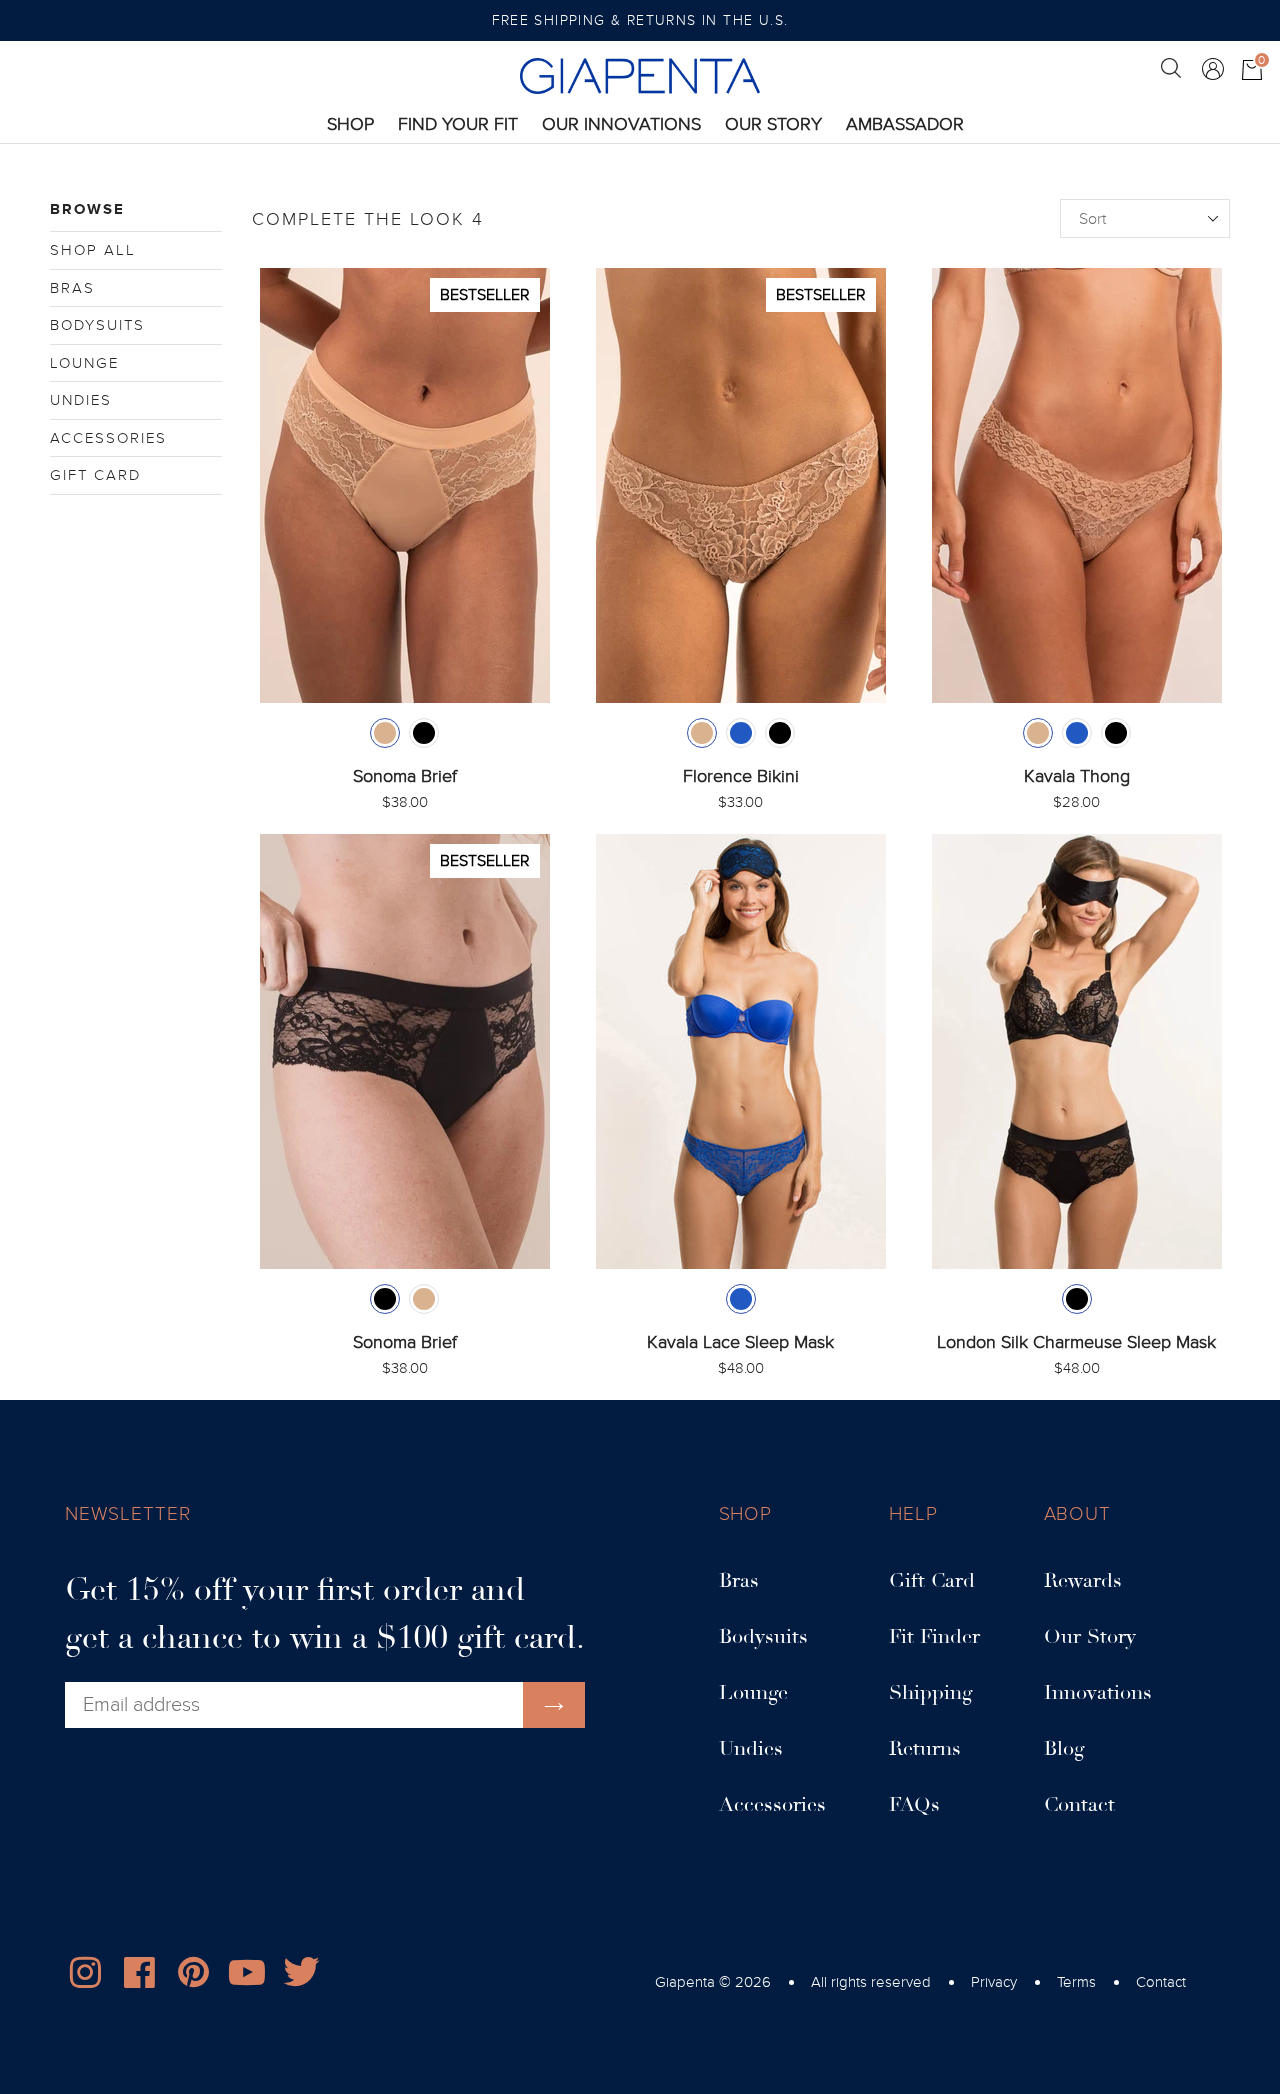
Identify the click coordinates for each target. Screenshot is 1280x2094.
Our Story (773, 124)
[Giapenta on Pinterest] (193, 1977)
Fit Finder (934, 1637)
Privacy (994, 1982)
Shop (350, 124)
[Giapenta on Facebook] (139, 1977)
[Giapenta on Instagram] (85, 1977)
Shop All (93, 250)
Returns (925, 1749)
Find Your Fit (458, 124)
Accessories (108, 438)
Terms (1076, 1982)
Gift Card (95, 475)
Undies (81, 400)
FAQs (914, 1805)
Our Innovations (621, 124)
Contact (1079, 1805)
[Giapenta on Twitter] (301, 1977)
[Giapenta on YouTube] (247, 1977)
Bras (72, 288)
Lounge (84, 363)
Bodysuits (97, 325)
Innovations (1098, 1693)
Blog (1064, 1749)
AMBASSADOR (905, 124)
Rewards (1083, 1581)
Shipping (930, 1693)
